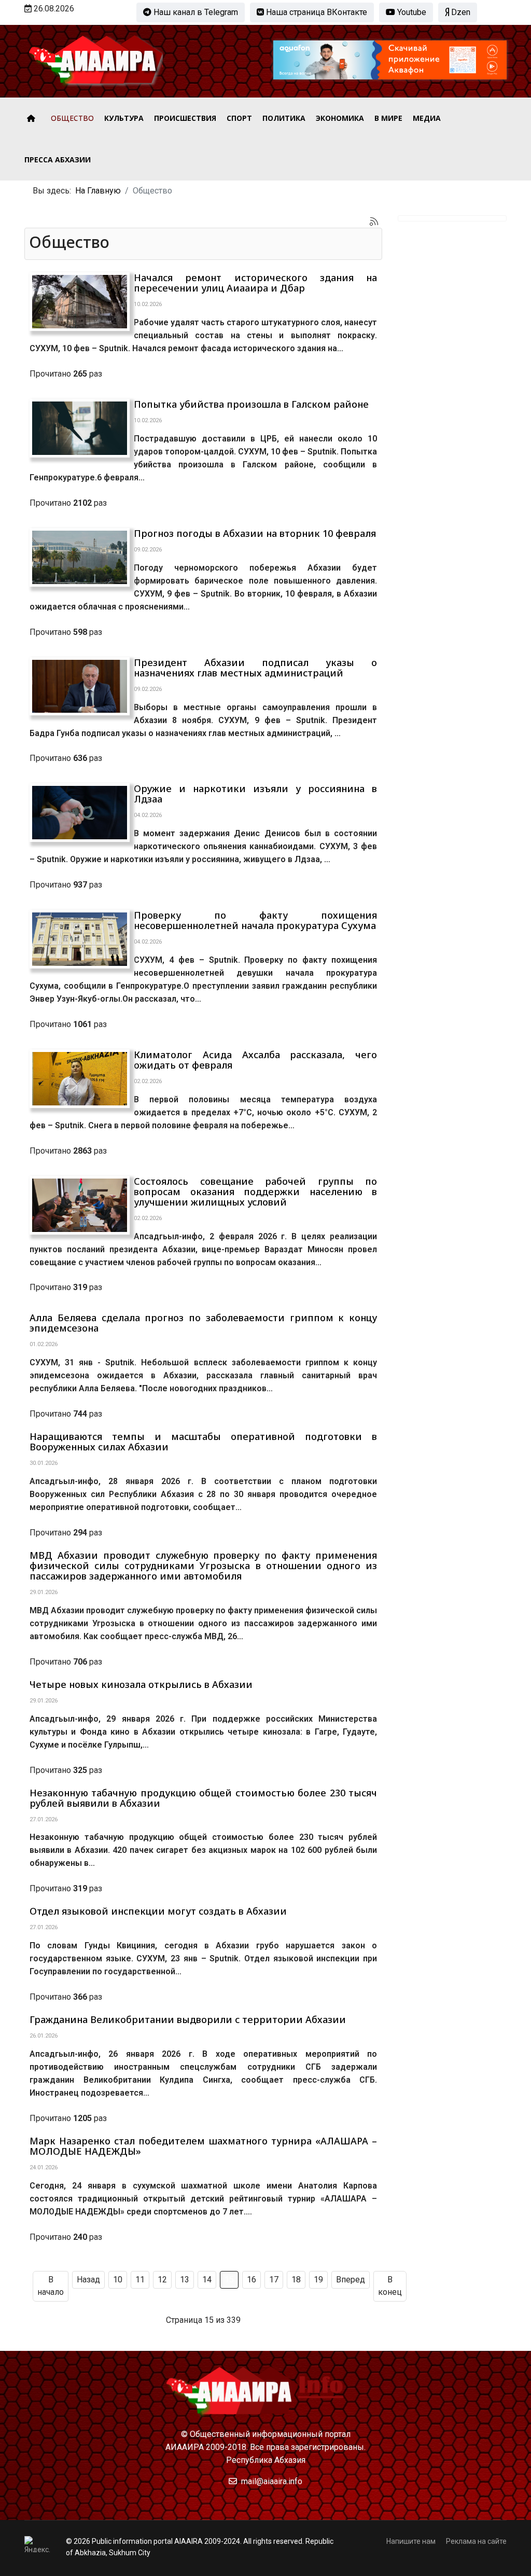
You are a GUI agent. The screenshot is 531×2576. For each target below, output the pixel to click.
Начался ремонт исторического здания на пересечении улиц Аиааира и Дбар (255, 283)
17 (274, 2280)
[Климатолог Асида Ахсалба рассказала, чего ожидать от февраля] (80, 1079)
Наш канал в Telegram (195, 12)
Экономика (340, 118)
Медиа (427, 118)
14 (207, 2280)
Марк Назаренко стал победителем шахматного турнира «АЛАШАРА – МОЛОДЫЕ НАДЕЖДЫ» (203, 2146)
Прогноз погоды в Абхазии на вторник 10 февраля (255, 533)
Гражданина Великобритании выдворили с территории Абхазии (188, 2019)
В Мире (388, 118)
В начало (51, 2286)
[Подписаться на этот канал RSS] (374, 221)
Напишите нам (411, 2541)
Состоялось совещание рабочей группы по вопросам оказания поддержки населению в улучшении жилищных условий (255, 1192)
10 (118, 2280)
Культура (124, 118)
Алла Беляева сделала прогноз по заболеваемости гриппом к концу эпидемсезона (203, 1323)
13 (185, 2280)
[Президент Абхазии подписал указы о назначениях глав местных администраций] (80, 687)
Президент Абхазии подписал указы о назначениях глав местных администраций (255, 668)
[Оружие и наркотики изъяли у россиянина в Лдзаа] (80, 813)
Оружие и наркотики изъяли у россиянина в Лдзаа (255, 794)
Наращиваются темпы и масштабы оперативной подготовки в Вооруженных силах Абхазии (203, 1442)
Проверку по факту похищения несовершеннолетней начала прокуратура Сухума (255, 920)
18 (296, 2280)
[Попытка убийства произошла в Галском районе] (80, 428)
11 (140, 2280)
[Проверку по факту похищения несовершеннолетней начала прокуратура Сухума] (80, 939)
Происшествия (185, 118)
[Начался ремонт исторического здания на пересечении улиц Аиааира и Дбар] (80, 301)
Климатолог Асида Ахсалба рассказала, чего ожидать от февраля (255, 1060)
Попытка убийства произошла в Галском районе (251, 404)
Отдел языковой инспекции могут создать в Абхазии (158, 1911)
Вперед (351, 2280)
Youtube (411, 12)
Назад (88, 2280)
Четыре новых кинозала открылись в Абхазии (141, 1684)
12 (162, 2280)
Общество (72, 118)
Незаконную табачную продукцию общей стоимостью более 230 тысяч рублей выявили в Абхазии (203, 1798)
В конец (390, 2286)
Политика (284, 118)
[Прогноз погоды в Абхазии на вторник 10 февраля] (80, 557)
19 (318, 2280)
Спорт (239, 118)
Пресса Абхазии (58, 160)
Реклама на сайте (476, 2541)
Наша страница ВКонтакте (316, 12)
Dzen (460, 12)
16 (251, 2280)
